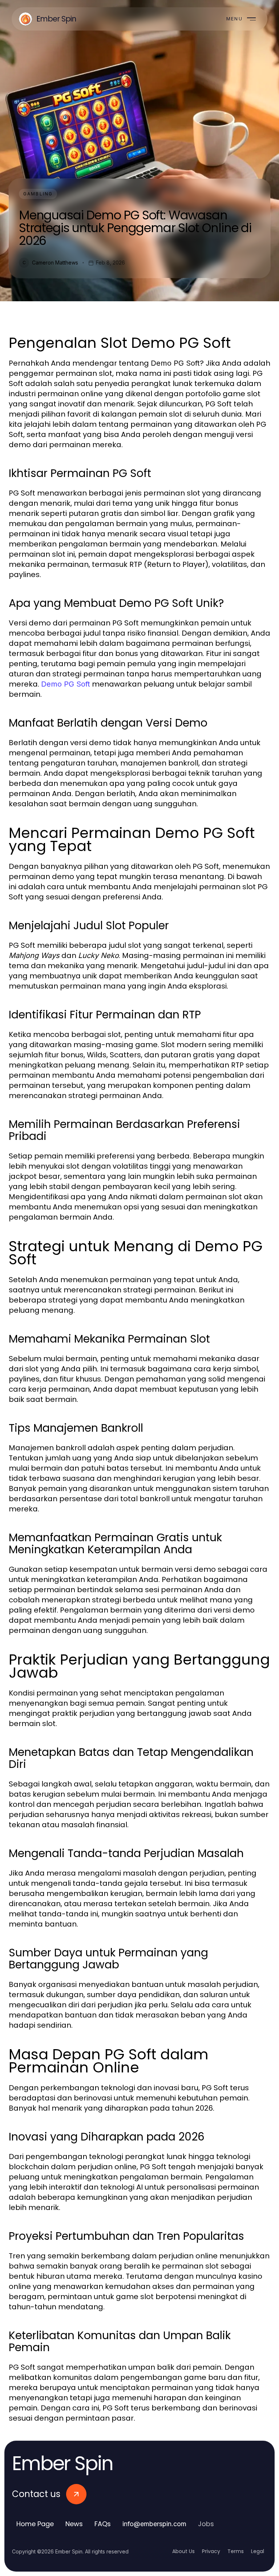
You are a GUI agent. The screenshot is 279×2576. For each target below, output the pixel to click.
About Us (183, 2551)
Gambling (38, 194)
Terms (236, 2551)
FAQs (103, 2524)
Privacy (211, 2551)
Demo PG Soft (66, 684)
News (74, 2524)
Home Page (35, 2524)
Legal (258, 2551)
